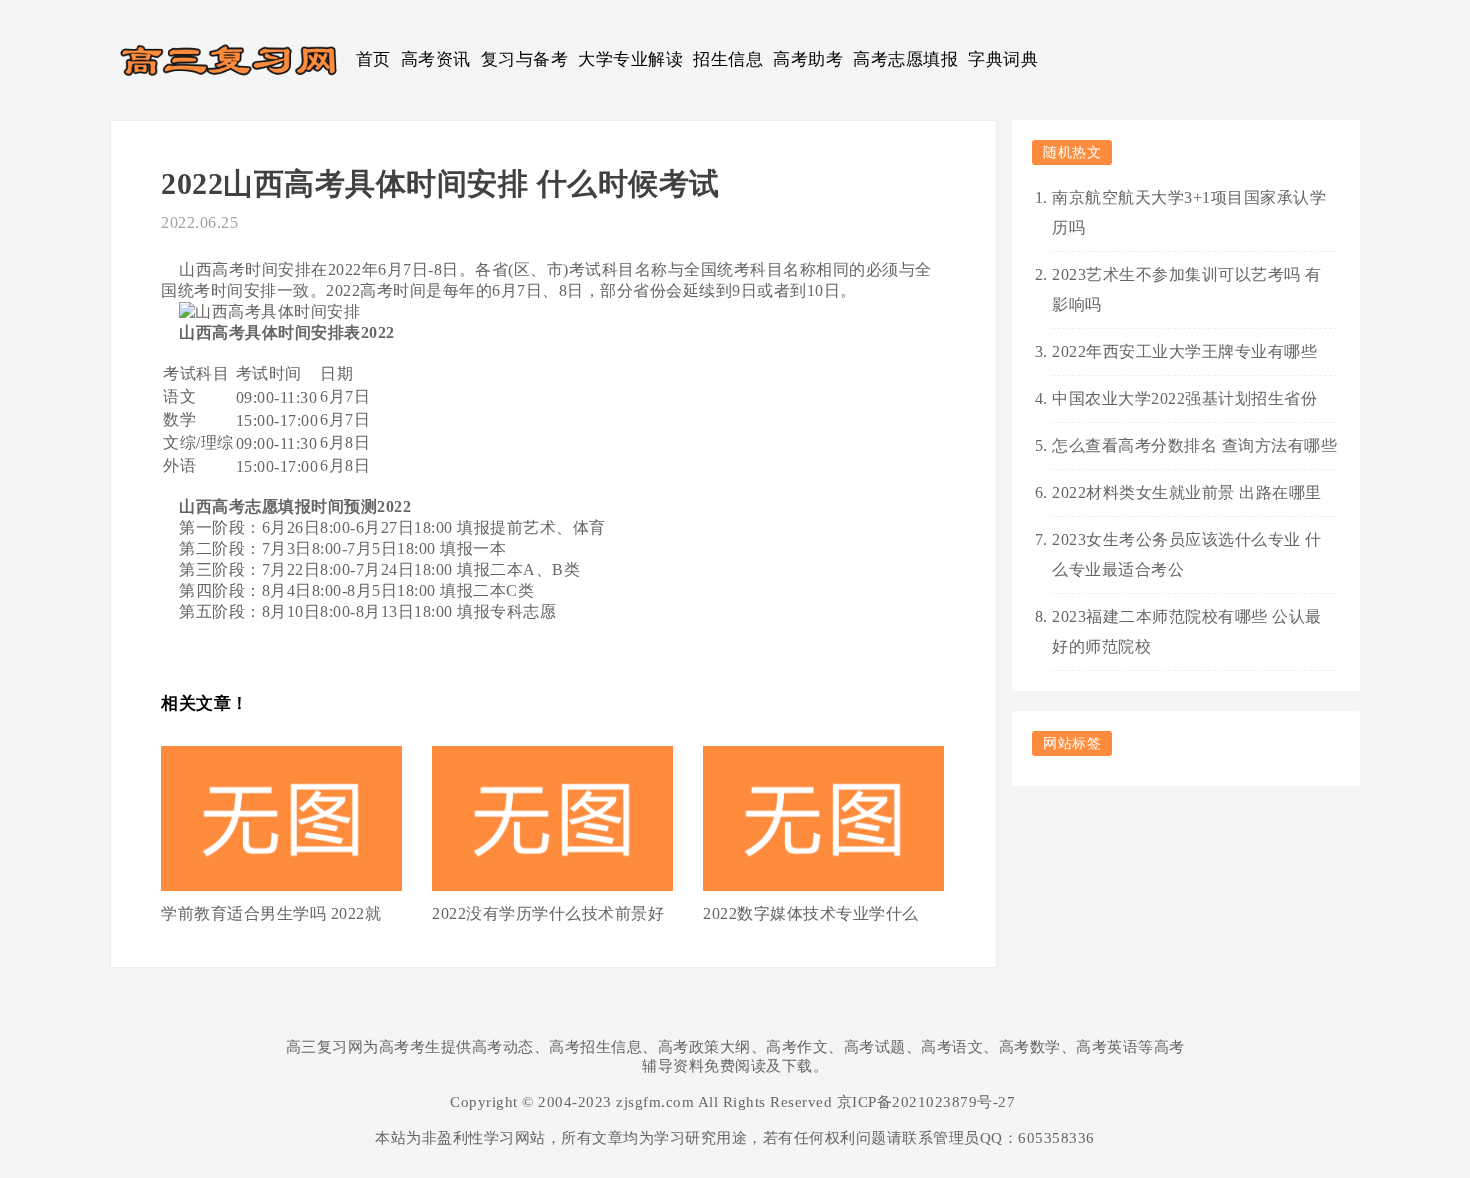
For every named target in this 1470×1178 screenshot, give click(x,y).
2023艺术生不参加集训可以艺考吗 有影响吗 (1187, 289)
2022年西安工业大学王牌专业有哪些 (1184, 351)
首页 (373, 59)
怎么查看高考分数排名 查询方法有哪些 (1194, 445)
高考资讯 (436, 59)
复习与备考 (525, 59)
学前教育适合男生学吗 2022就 (271, 913)
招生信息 (728, 59)
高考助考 (808, 59)
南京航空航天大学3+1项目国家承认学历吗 (1189, 212)
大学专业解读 (630, 59)
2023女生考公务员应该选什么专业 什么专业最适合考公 (1187, 554)
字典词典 (1003, 59)
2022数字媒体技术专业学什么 (811, 913)
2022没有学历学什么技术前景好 (548, 913)
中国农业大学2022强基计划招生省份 (1184, 398)
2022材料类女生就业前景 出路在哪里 (1187, 492)
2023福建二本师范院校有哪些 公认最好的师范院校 (1187, 631)
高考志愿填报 (905, 59)
